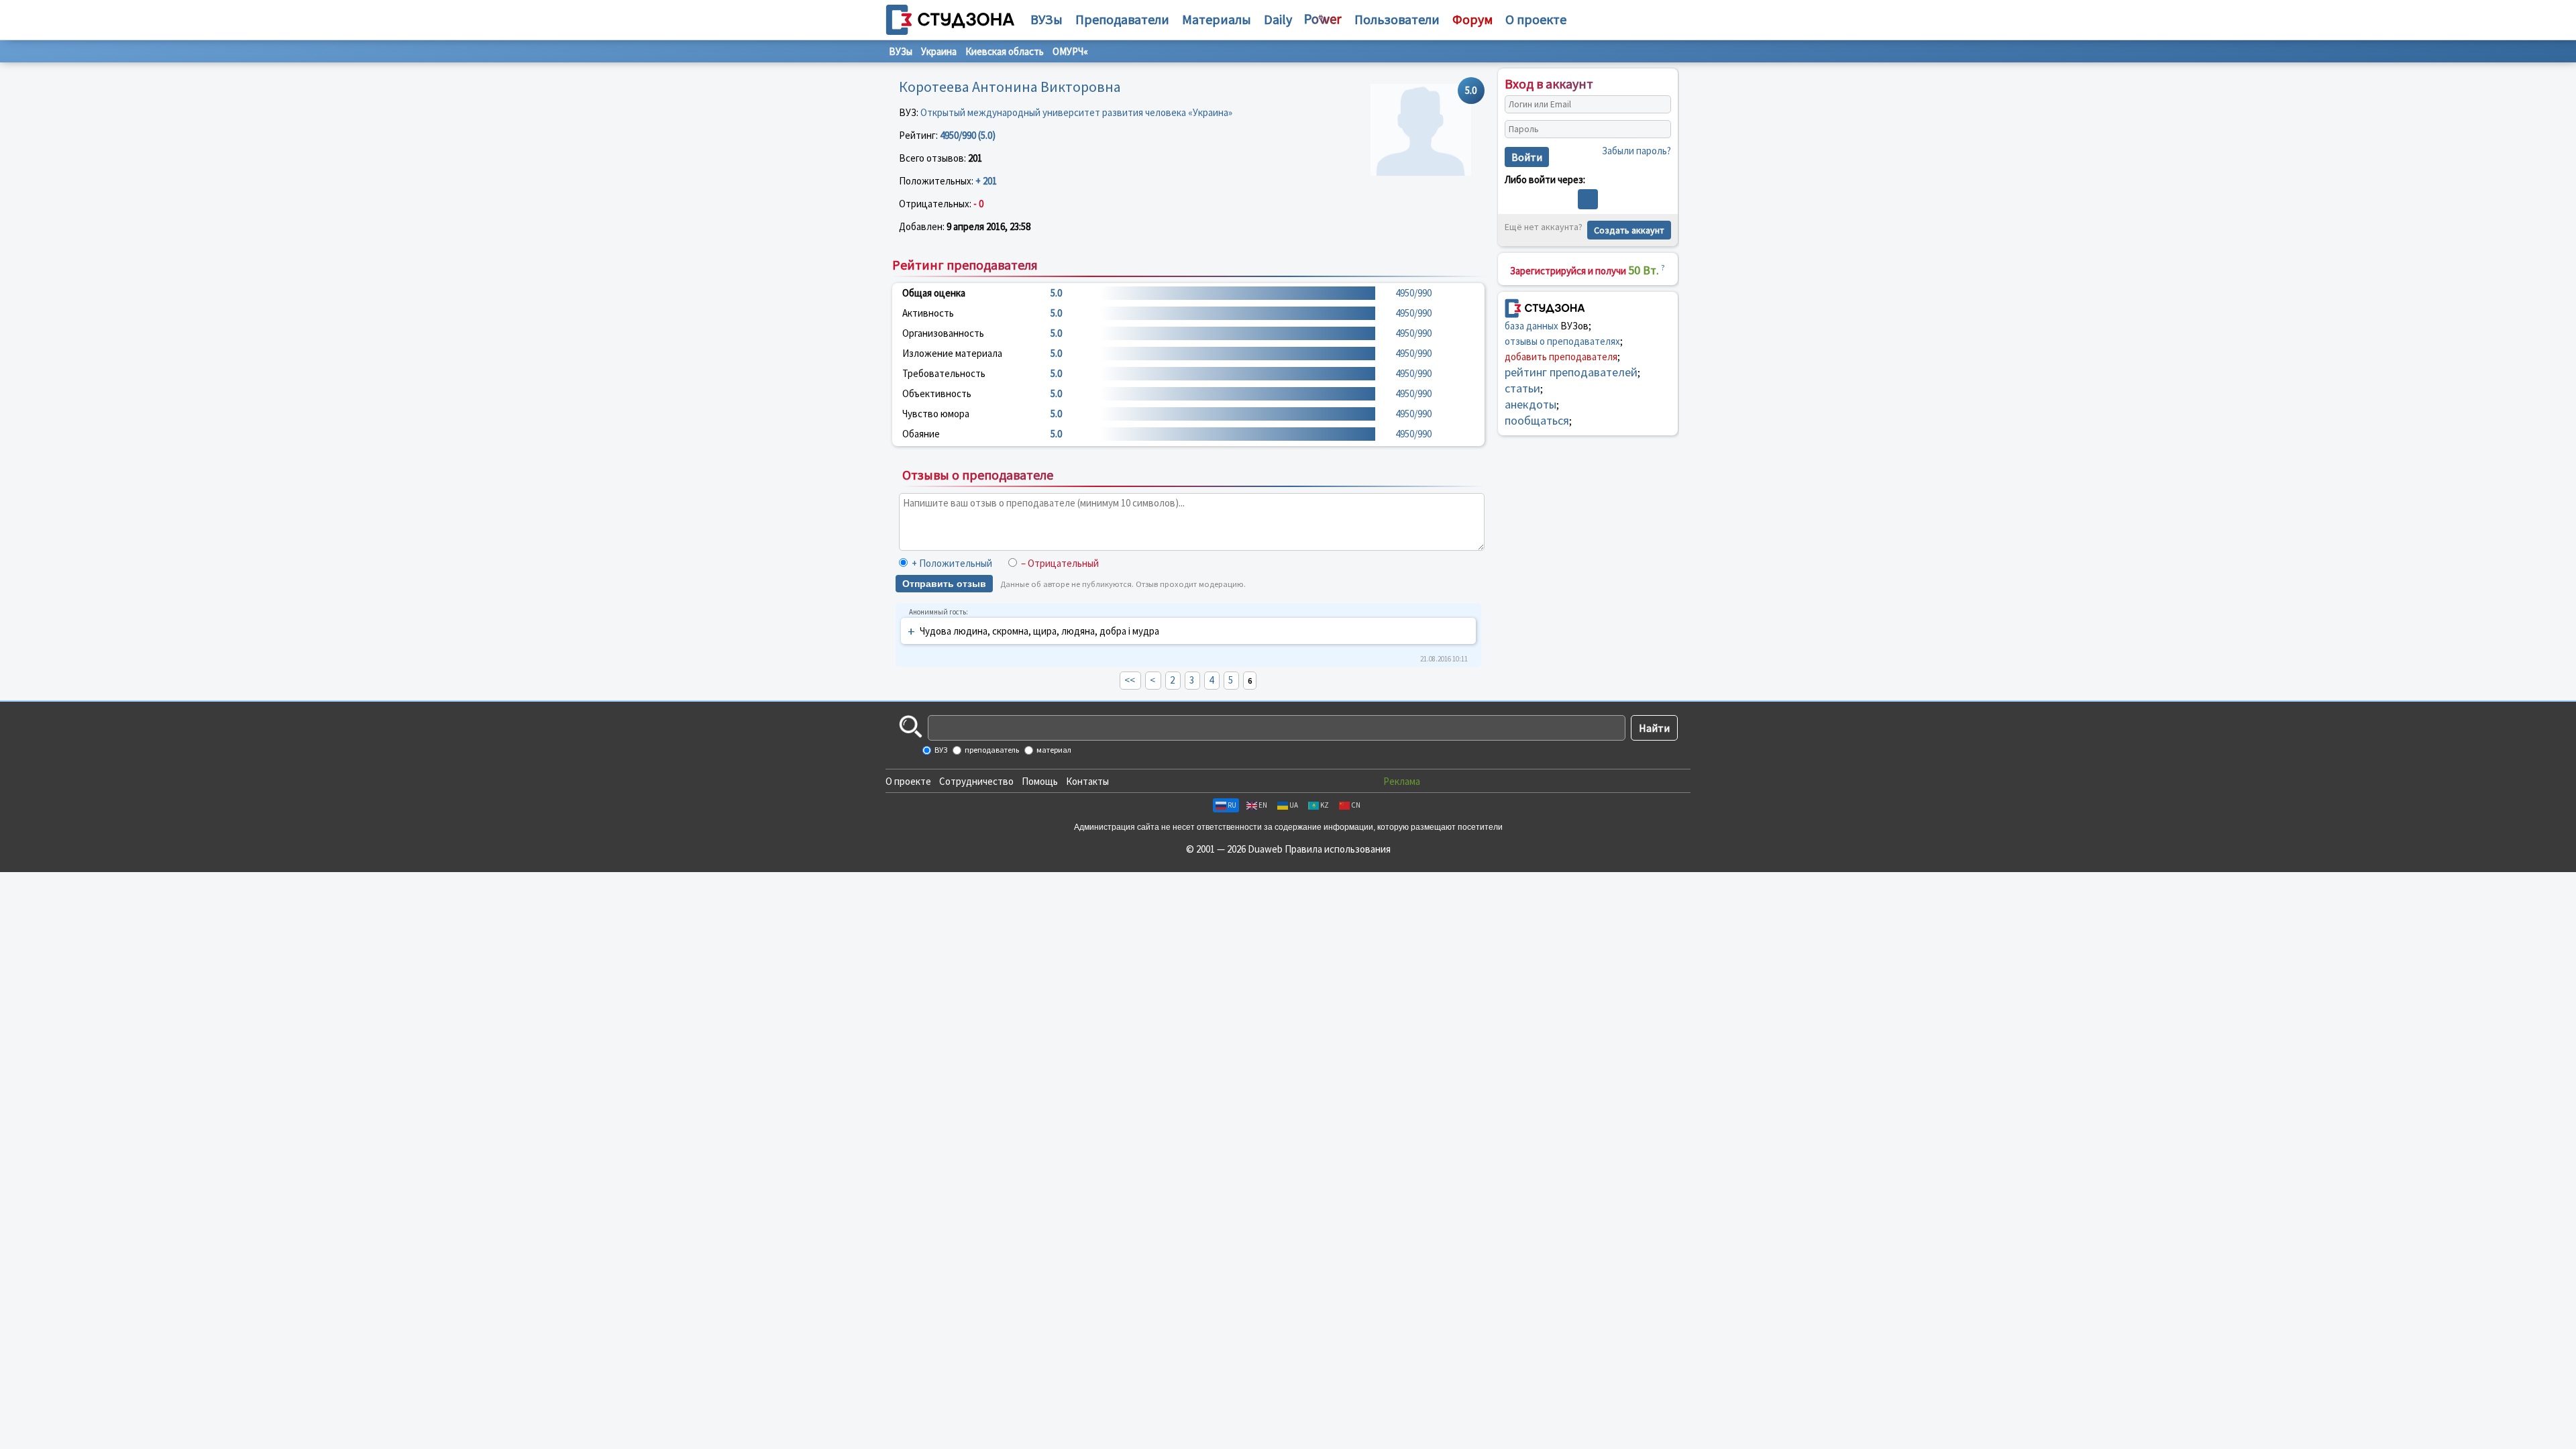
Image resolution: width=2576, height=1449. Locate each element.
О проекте (908, 781)
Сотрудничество (976, 781)
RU (1232, 805)
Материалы (1217, 19)
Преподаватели (1122, 19)
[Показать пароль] (1658, 129)
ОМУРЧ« (1070, 51)
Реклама (1402, 781)
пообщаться (1537, 420)
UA (1294, 805)
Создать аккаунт (1629, 230)
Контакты (1087, 781)
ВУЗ (940, 750)
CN (1356, 805)
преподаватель (991, 750)
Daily (1278, 19)
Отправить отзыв (944, 584)
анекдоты (1531, 404)
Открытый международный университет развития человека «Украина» (1076, 112)
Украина (939, 51)
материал (1053, 750)
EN (1263, 805)
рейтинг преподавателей (1571, 372)
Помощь (1040, 781)
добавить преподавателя (1561, 357)
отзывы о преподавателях (1562, 341)
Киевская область (1005, 51)
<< (1130, 680)
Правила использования (1338, 849)
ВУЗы (1046, 19)
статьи (1522, 388)
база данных (1532, 326)
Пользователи (1397, 19)
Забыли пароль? (1636, 151)
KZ (1325, 805)
